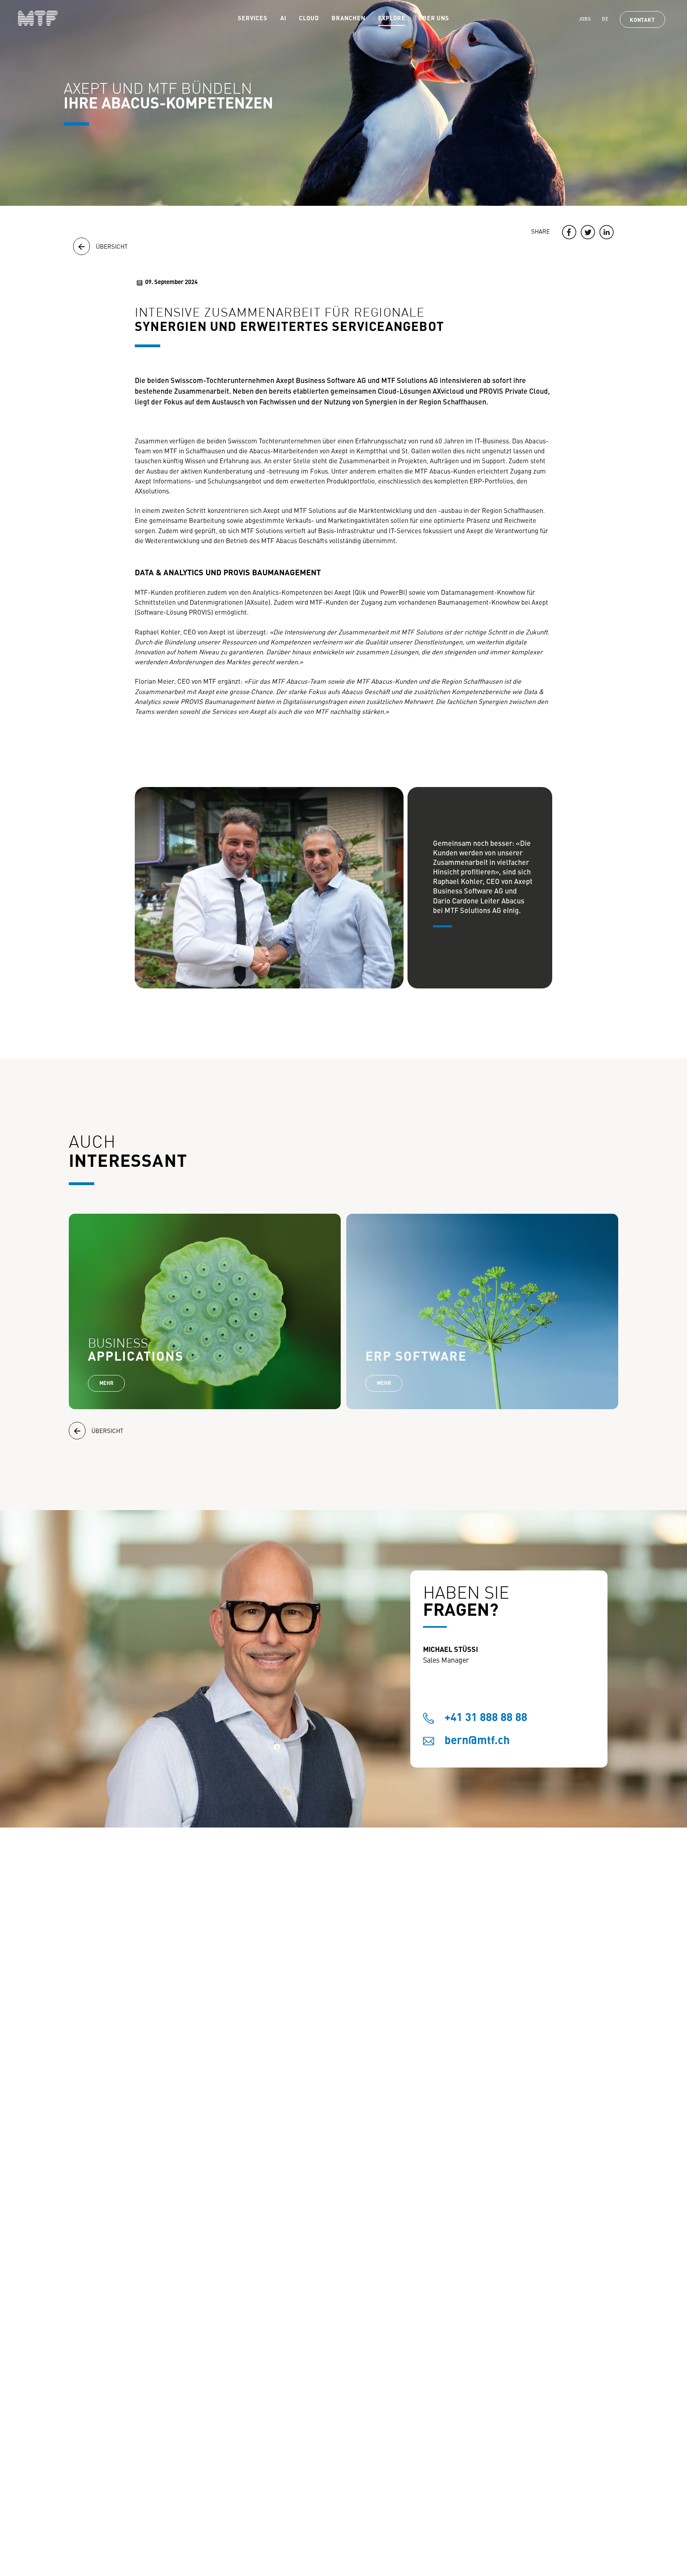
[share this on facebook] (569, 232)
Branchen (348, 19)
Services (253, 19)
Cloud (309, 19)
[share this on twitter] (588, 232)
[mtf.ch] (29, 18)
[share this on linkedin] (606, 232)
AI (283, 19)
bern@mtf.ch (477, 1741)
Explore (392, 19)
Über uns (434, 19)
